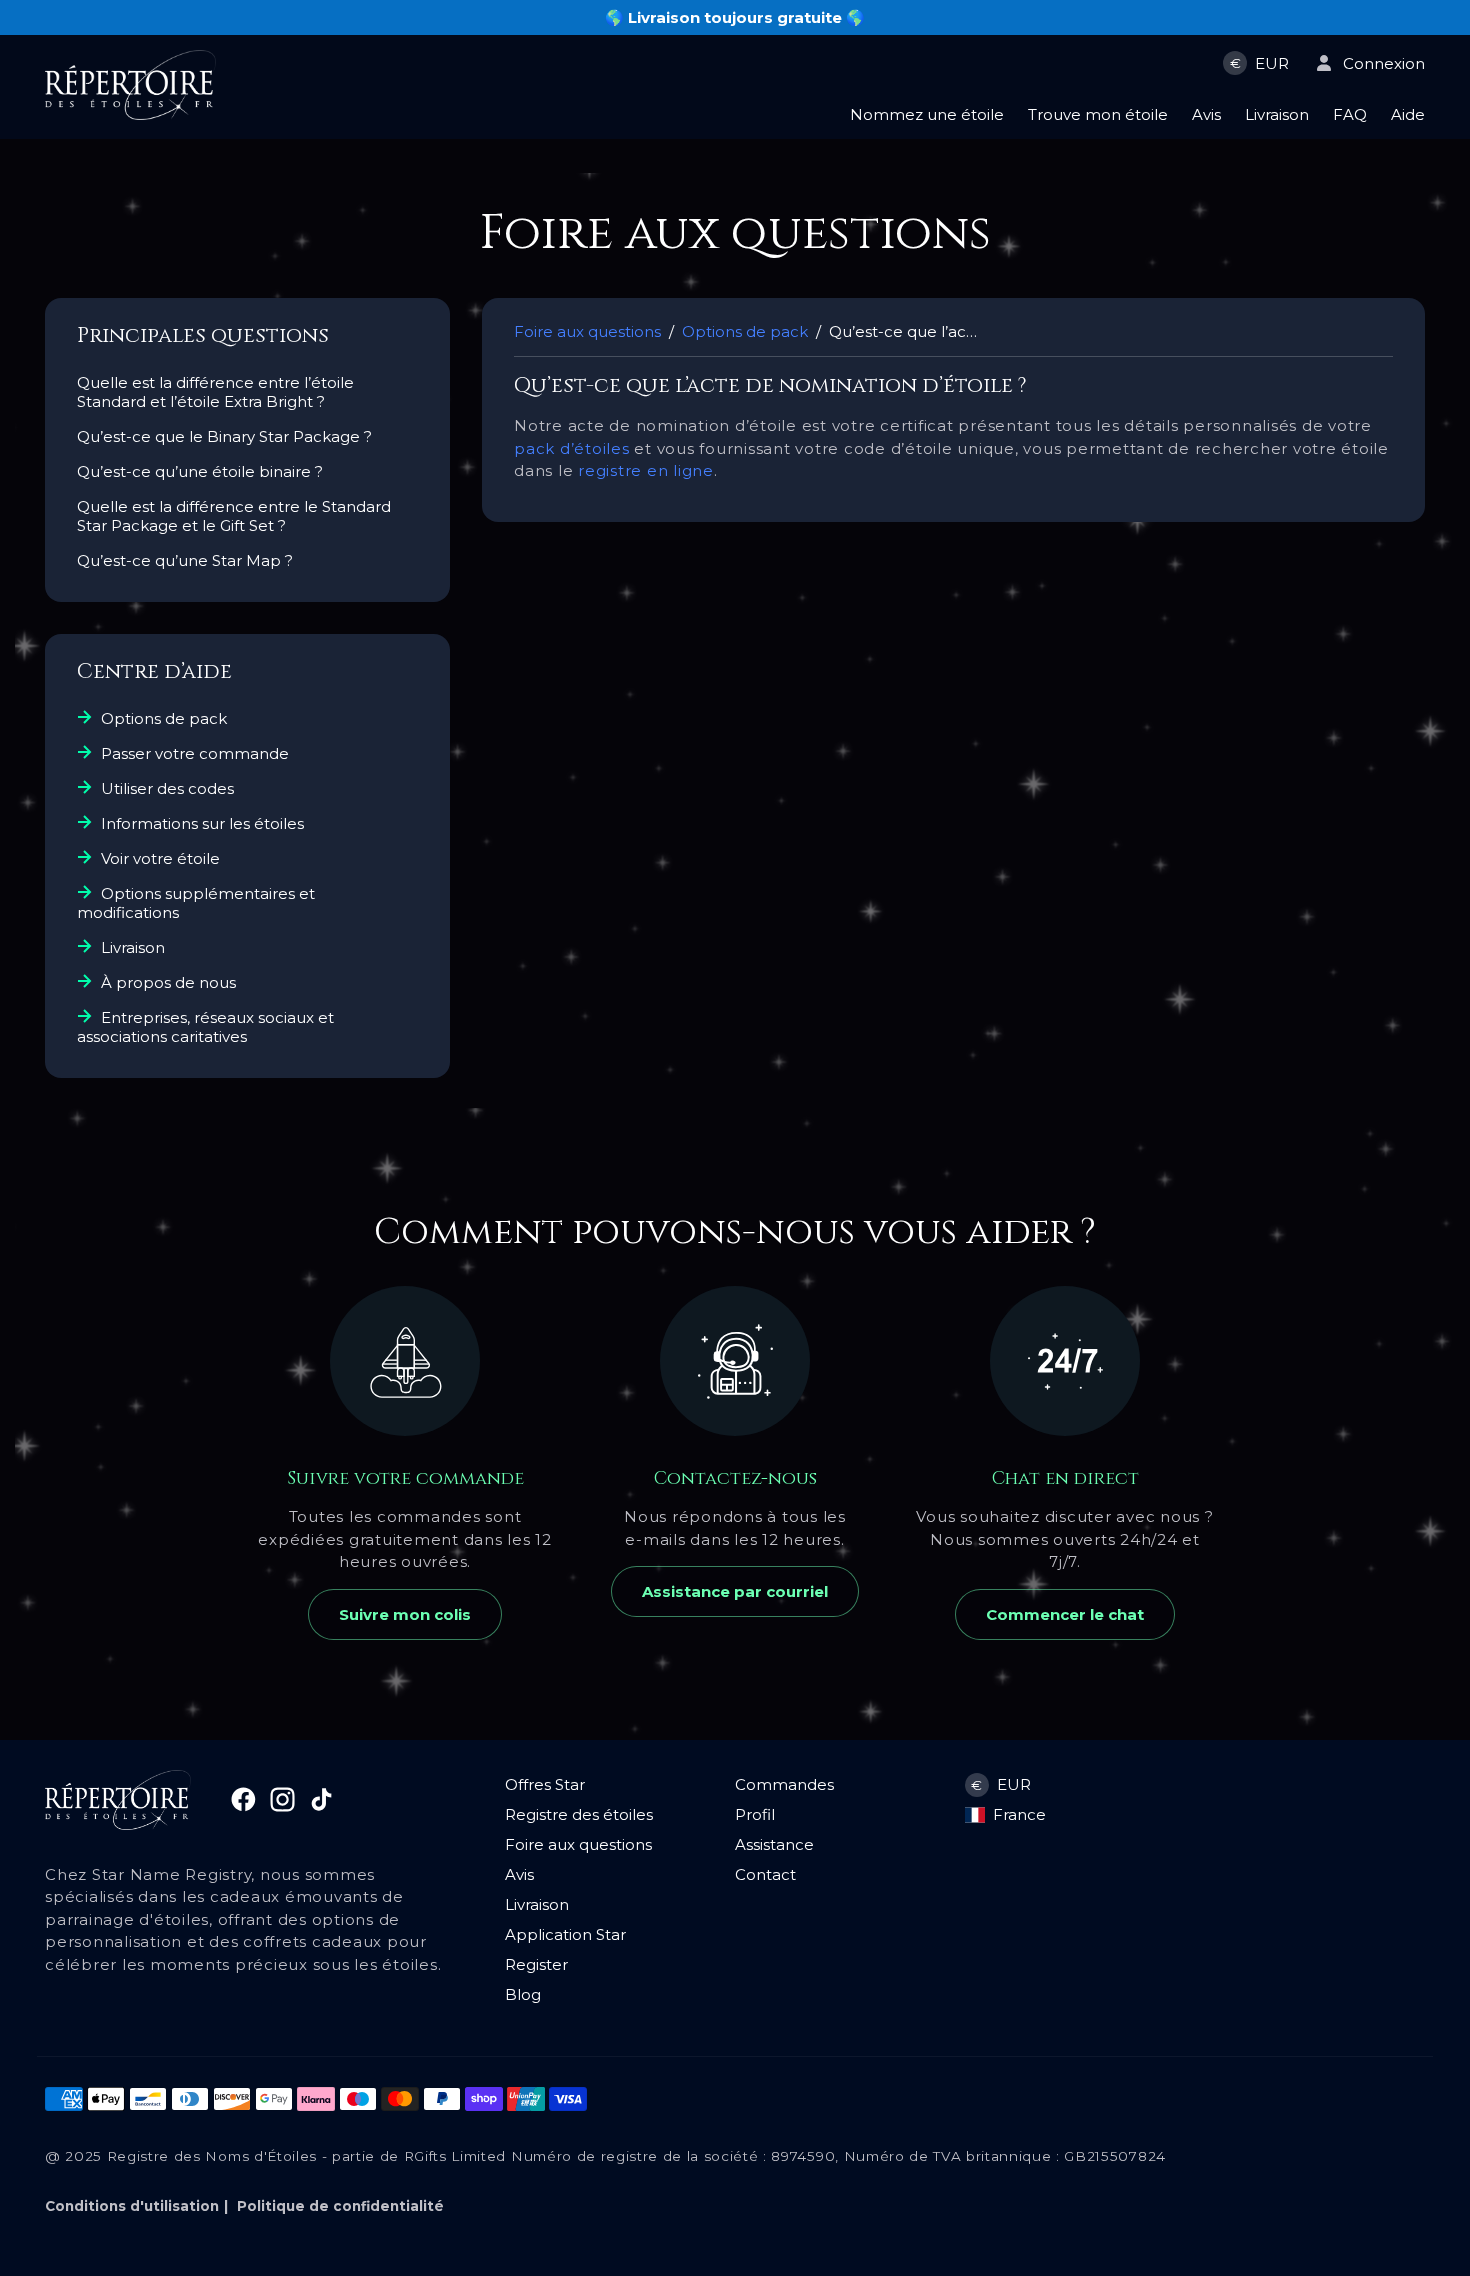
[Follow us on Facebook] (240, 1806)
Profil (755, 1814)
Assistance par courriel (735, 1591)
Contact (765, 1874)
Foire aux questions (578, 1844)
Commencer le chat (1065, 1614)
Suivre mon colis (405, 1614)
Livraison (537, 1904)
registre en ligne (646, 470)
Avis (519, 1874)
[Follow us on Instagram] (279, 1806)
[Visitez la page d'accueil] (130, 114)
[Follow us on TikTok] (316, 1806)
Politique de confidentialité (340, 2206)
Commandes (784, 1784)
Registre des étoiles (579, 1814)
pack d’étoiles (572, 448)
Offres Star (545, 1784)
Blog (523, 1994)
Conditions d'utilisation (132, 2206)
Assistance (774, 1844)
